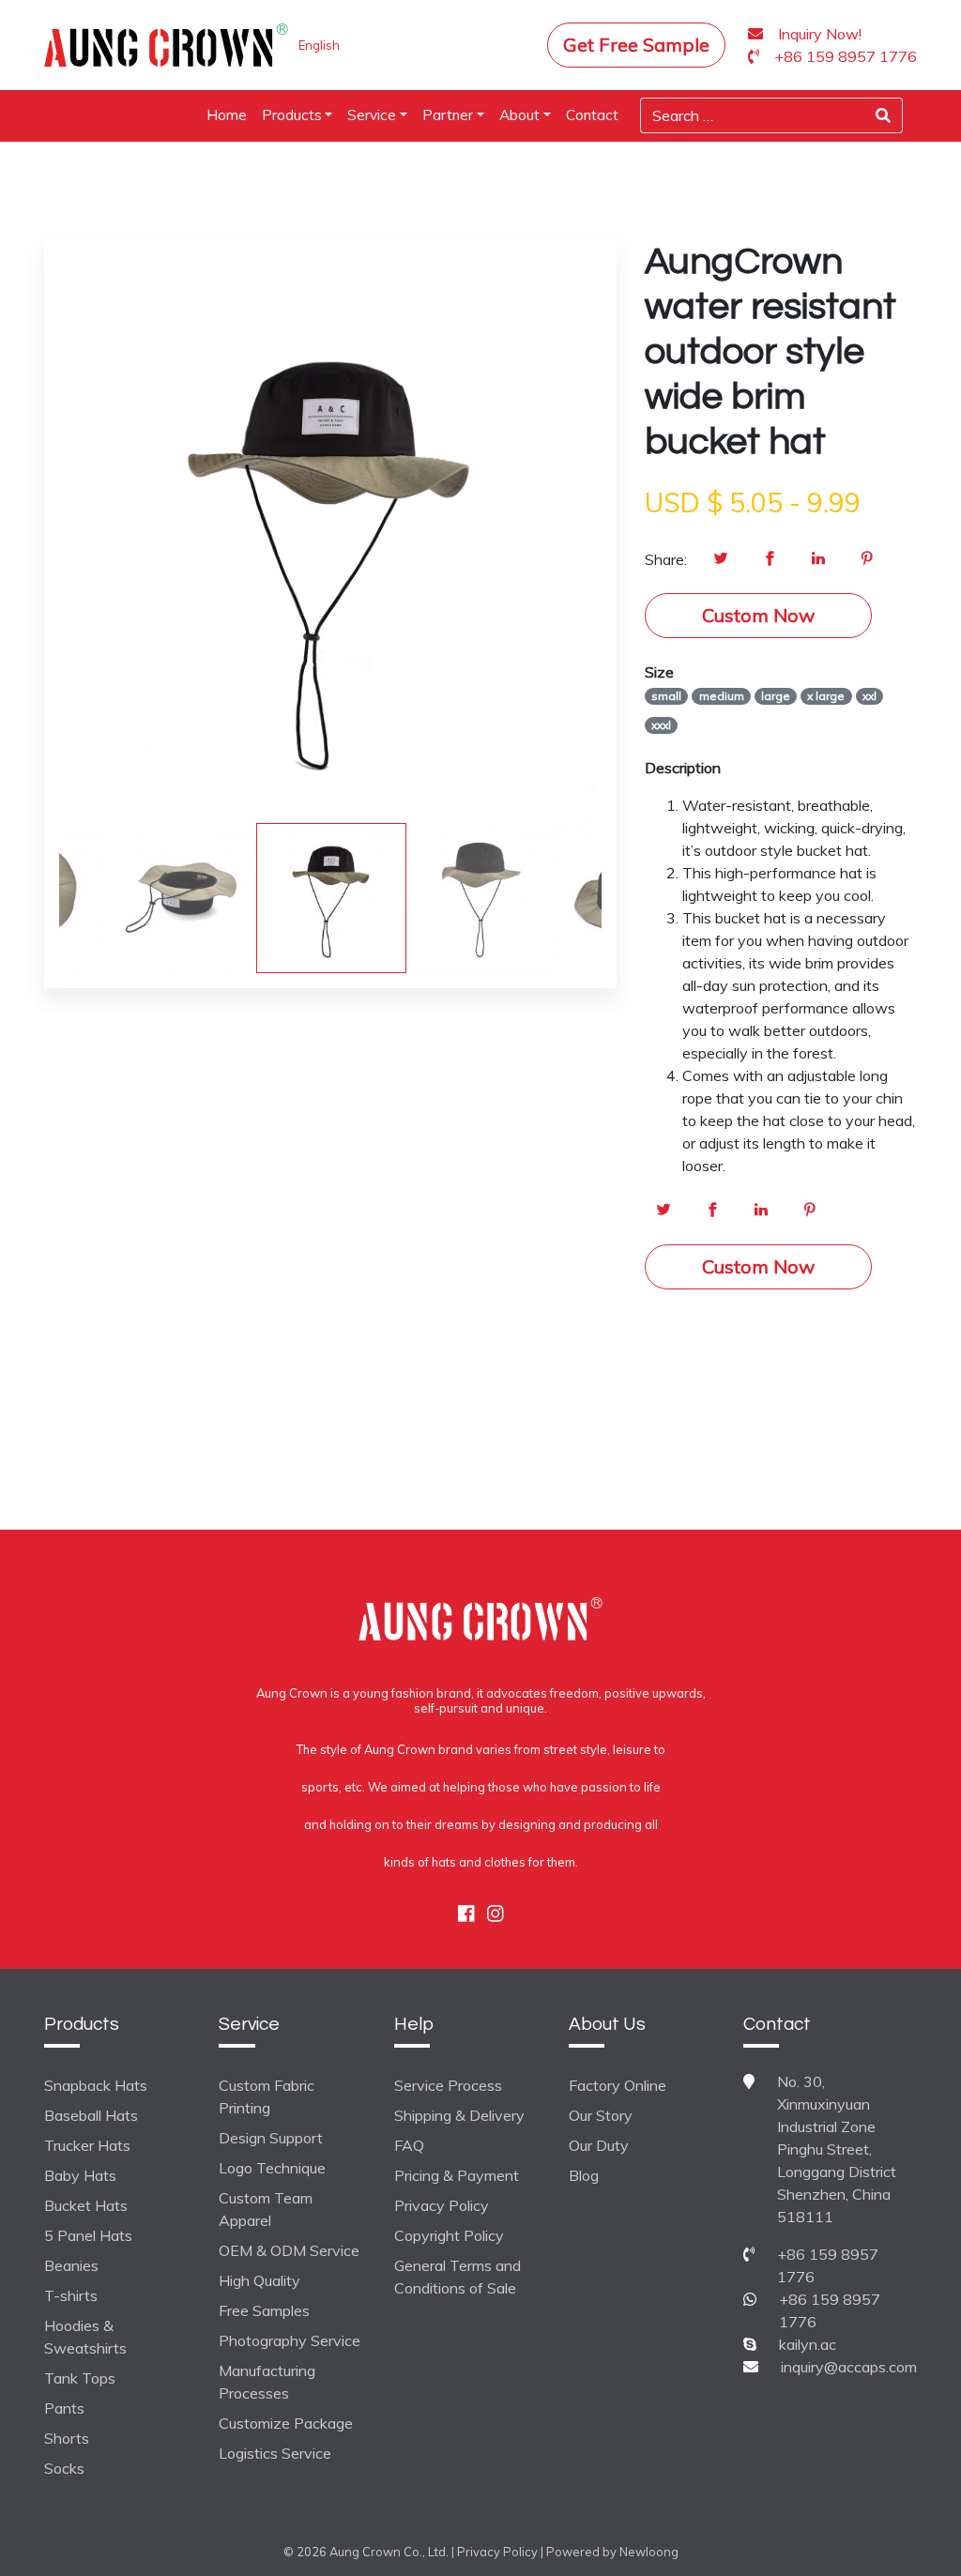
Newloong (649, 2552)
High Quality (259, 2280)
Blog (584, 2175)
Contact (592, 115)
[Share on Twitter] (721, 559)
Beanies (71, 2265)
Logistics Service (275, 2453)
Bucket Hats (86, 2205)
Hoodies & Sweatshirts (85, 2337)
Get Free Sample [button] (636, 45)
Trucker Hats (87, 2145)
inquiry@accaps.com (849, 2367)
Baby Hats (80, 2175)
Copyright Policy (449, 2235)
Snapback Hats (96, 2085)
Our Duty (599, 2145)
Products (292, 115)
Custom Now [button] (758, 615)
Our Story (601, 2115)
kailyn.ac (808, 2344)
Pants (64, 2408)
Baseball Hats (91, 2115)
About (519, 115)
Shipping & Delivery (459, 2115)
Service (372, 115)
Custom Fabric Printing (267, 2096)
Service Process (448, 2085)
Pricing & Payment (457, 2175)
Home (227, 115)
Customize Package (286, 2423)
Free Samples (264, 2310)
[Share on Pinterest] (867, 559)
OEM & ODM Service (289, 2250)
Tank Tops (80, 2378)
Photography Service (290, 2340)
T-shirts (71, 2295)
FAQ (409, 2145)
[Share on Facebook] (770, 559)
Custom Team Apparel (266, 2209)
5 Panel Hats (88, 2235)
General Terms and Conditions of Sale (458, 2277)
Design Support (271, 2138)
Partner (448, 115)
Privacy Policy (442, 2205)
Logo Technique (272, 2168)
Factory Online (618, 2085)
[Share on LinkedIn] (818, 559)
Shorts (67, 2438)
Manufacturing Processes (267, 2382)
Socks (64, 2468)
